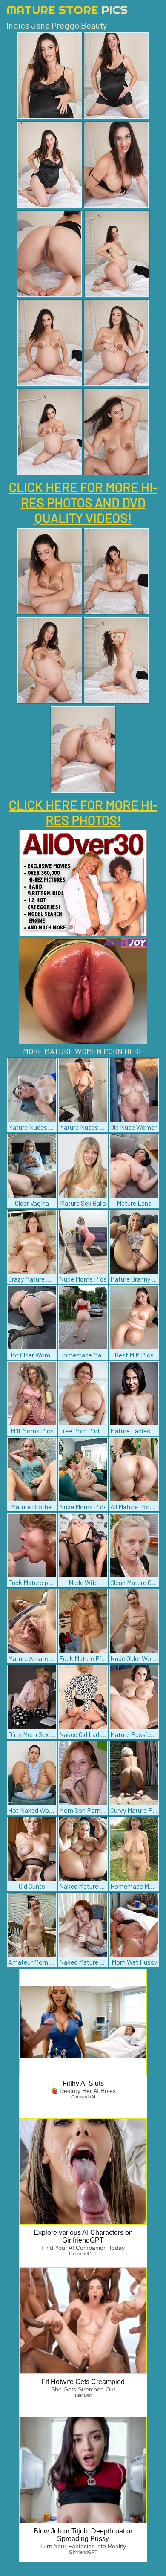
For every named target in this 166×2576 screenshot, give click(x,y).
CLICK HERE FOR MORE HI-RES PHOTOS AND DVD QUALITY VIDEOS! (83, 502)
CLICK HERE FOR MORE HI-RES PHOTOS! (83, 812)
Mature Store (67, 10)
